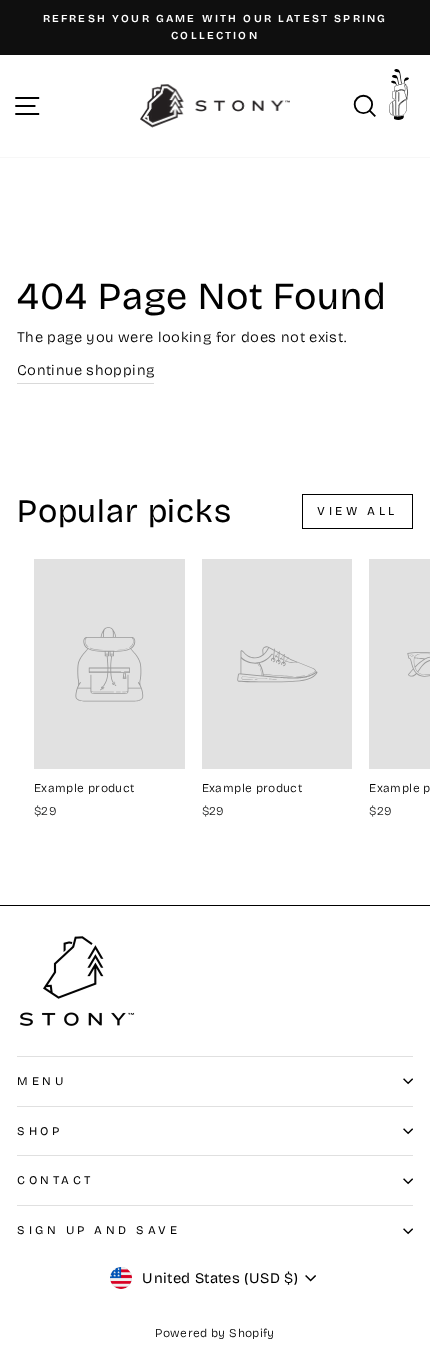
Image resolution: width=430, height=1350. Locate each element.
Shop (39, 1131)
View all (357, 511)
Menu (41, 1081)
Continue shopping (85, 370)
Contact (55, 1180)
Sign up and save (99, 1230)
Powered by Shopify (215, 1333)
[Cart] (404, 101)
